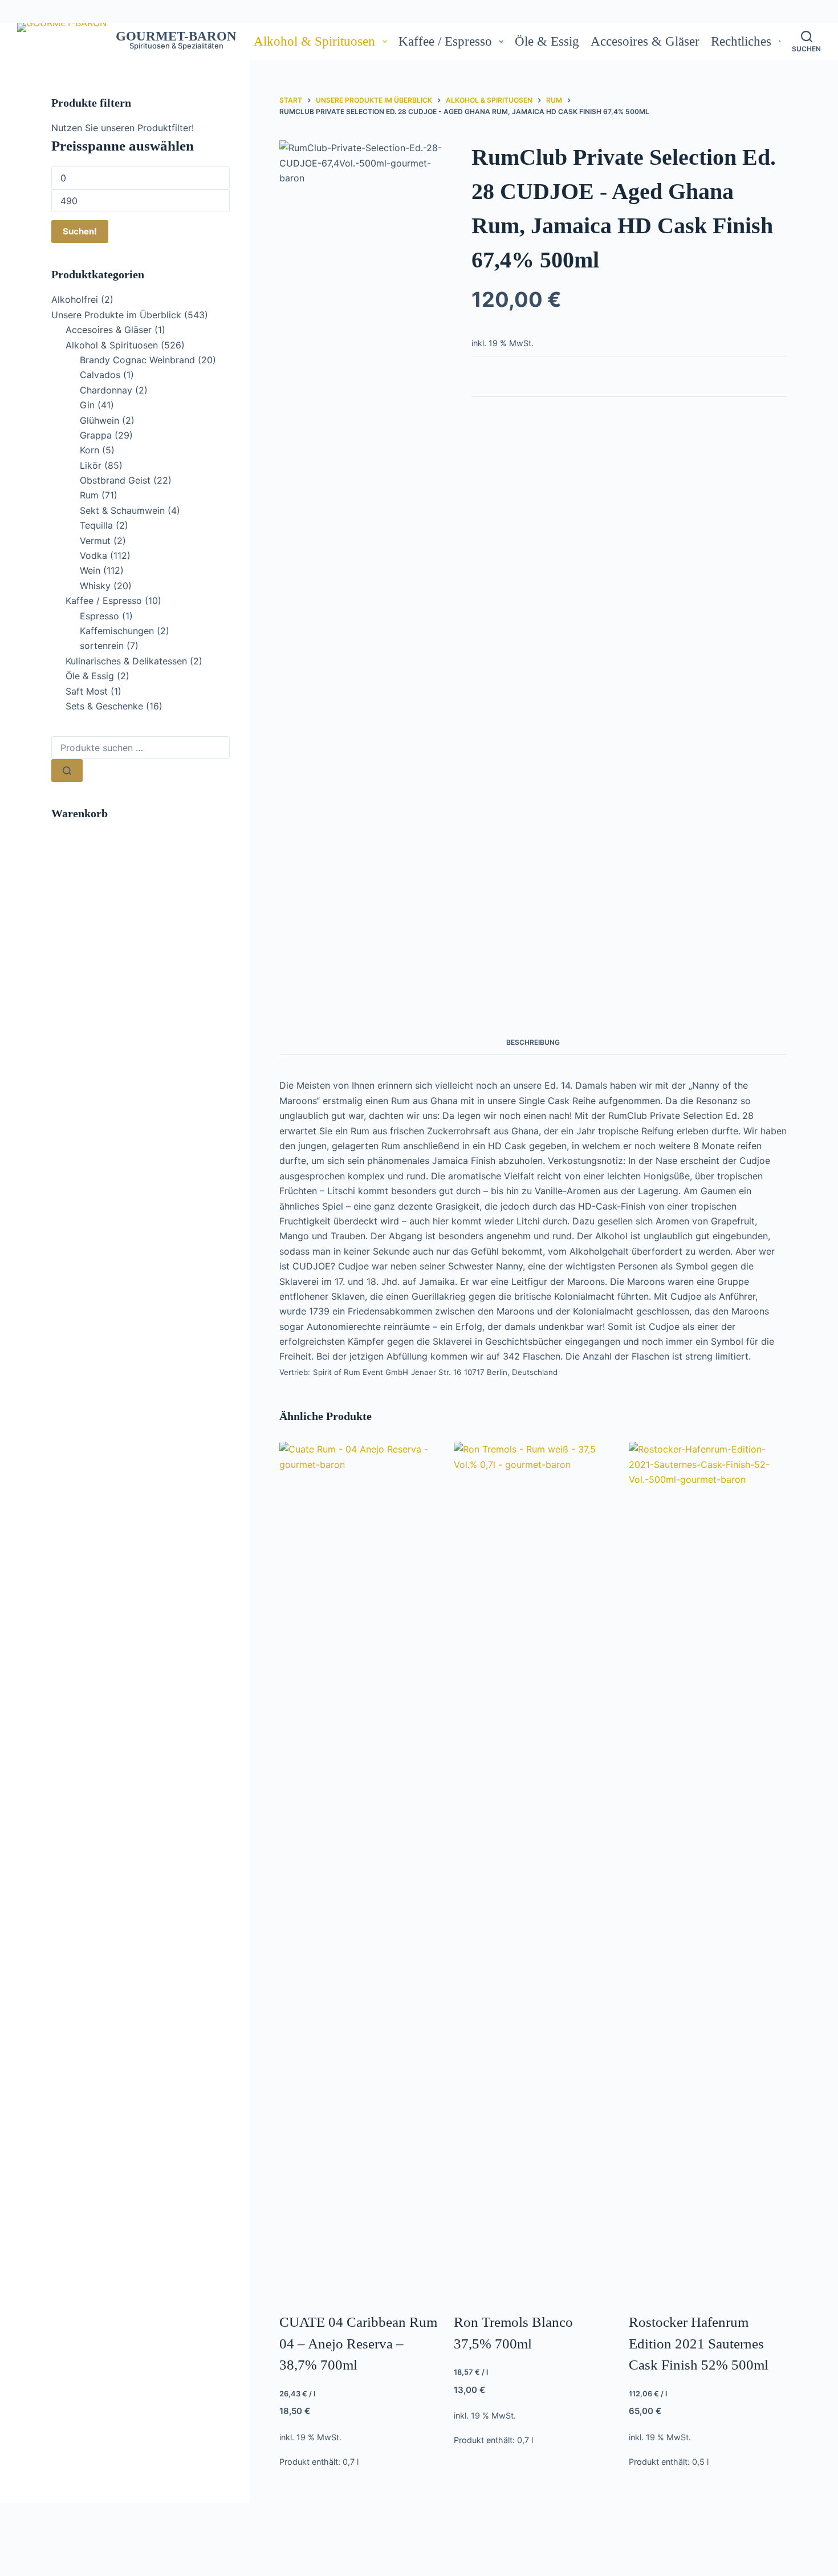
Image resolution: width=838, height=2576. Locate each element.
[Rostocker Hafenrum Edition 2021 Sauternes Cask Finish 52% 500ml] (708, 1869)
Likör (91, 465)
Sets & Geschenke (104, 706)
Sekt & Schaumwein (122, 510)
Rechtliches (741, 41)
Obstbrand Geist (115, 480)
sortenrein (102, 646)
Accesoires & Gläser (645, 41)
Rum (89, 495)
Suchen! (80, 231)
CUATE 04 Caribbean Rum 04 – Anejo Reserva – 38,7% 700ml (358, 2343)
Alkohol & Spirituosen (314, 41)
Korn (90, 450)
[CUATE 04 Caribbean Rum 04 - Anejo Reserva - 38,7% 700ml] (358, 1869)
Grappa (96, 435)
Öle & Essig (547, 41)
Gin (87, 405)
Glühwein (99, 420)
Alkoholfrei (75, 299)
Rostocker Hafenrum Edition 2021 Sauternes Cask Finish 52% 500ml (699, 2343)
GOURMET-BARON (176, 36)
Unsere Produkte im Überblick (116, 315)
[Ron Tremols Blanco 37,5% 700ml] (533, 1869)
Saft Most (87, 691)
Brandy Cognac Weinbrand (137, 360)
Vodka (93, 555)
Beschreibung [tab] (533, 1042)
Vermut (95, 541)
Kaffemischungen (117, 631)
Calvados (100, 375)
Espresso (99, 616)
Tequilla (96, 525)
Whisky (95, 586)
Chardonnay (106, 390)
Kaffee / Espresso (445, 41)
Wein (90, 570)
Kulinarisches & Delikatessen (126, 661)
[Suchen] (67, 770)
